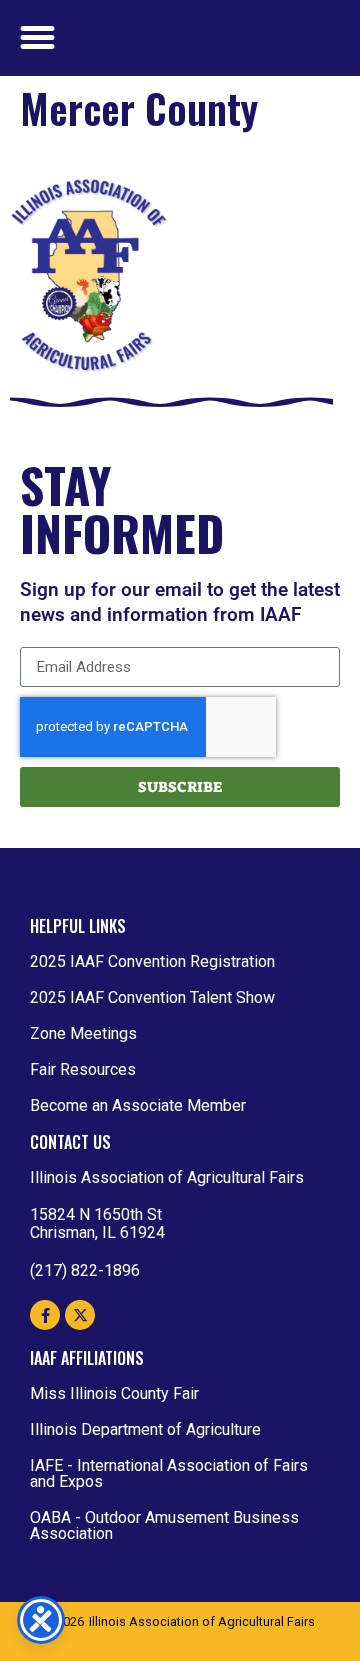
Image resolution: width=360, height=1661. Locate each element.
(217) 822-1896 (85, 1270)
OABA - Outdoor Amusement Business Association (164, 1525)
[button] (38, 38)
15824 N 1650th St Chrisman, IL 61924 (97, 1223)
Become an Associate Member (138, 1105)
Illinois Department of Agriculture (145, 1429)
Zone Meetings (83, 1033)
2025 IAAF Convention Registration (152, 961)
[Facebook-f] (45, 1315)
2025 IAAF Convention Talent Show (152, 997)
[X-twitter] (80, 1315)
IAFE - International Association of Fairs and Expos (169, 1473)
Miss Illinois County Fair (114, 1393)
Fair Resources (83, 1069)
